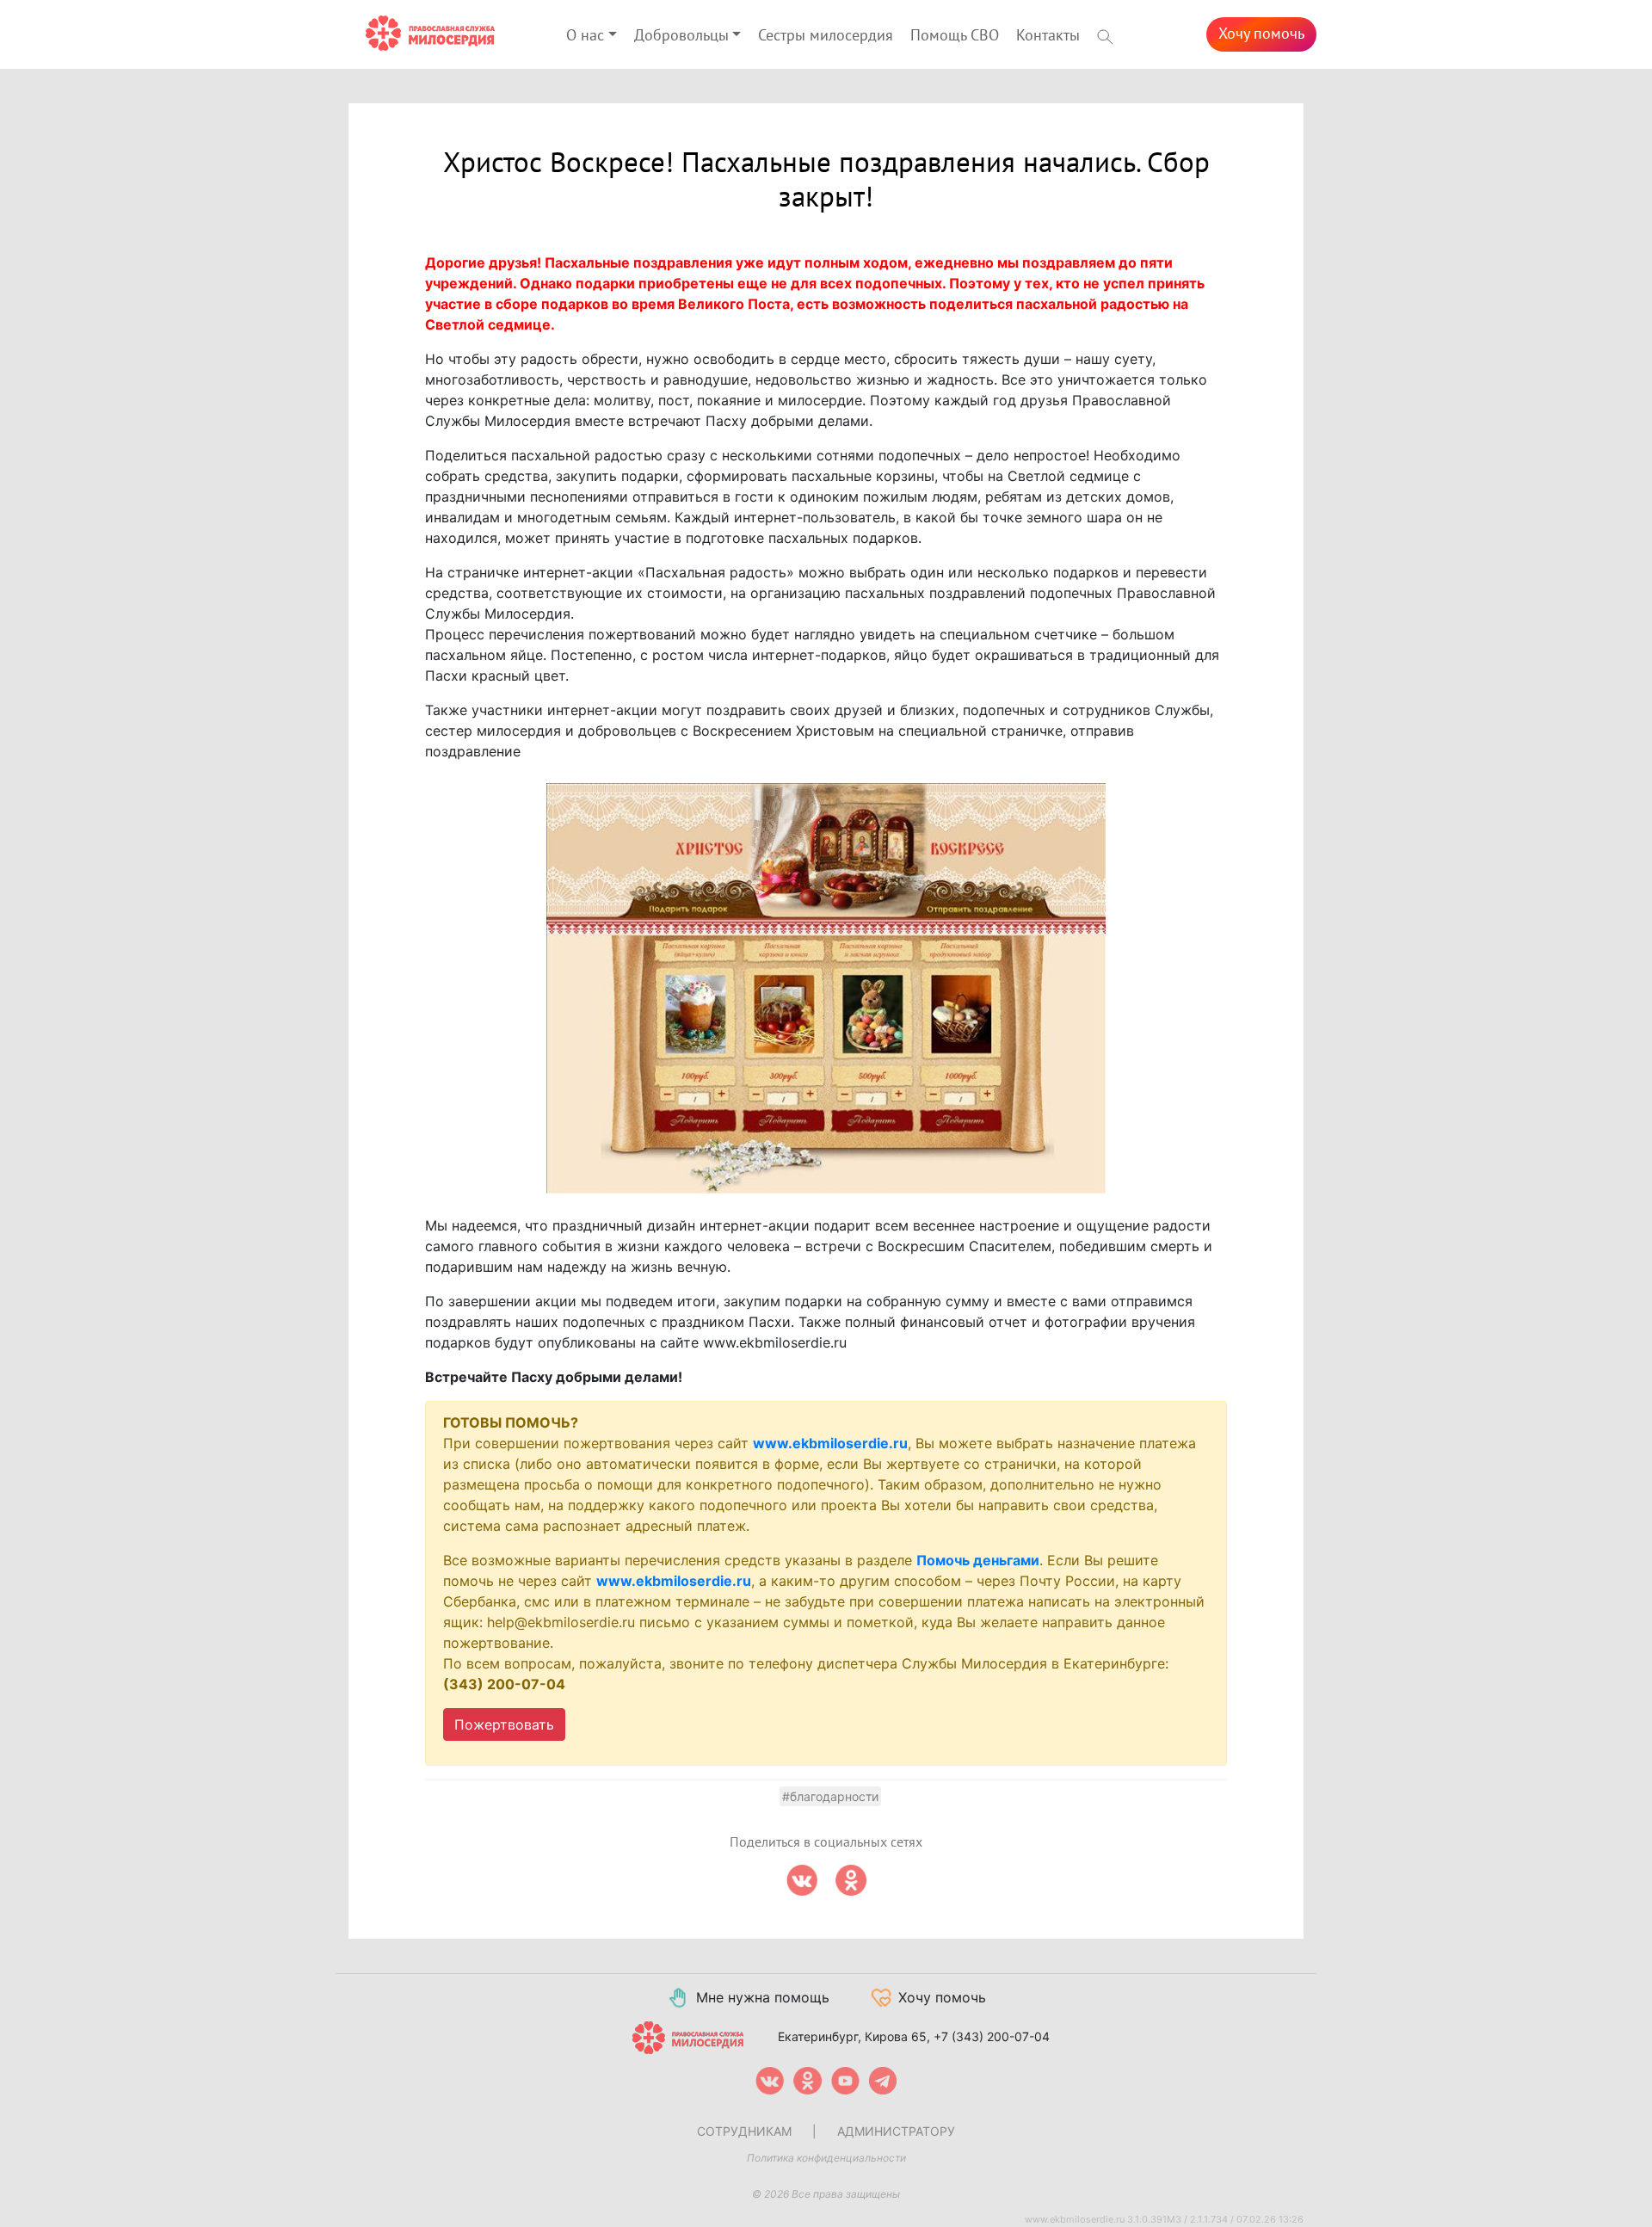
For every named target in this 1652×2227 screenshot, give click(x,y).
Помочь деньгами (978, 1560)
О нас (585, 36)
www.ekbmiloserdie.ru (830, 1443)
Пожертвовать (504, 1724)
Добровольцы (681, 36)
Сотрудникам (744, 2131)
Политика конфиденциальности (826, 2158)
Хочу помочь (1261, 34)
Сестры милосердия (826, 36)
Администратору (896, 2131)
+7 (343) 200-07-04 (992, 2036)
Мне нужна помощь (763, 1997)
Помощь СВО (955, 36)
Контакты (1048, 36)
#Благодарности (830, 1796)
